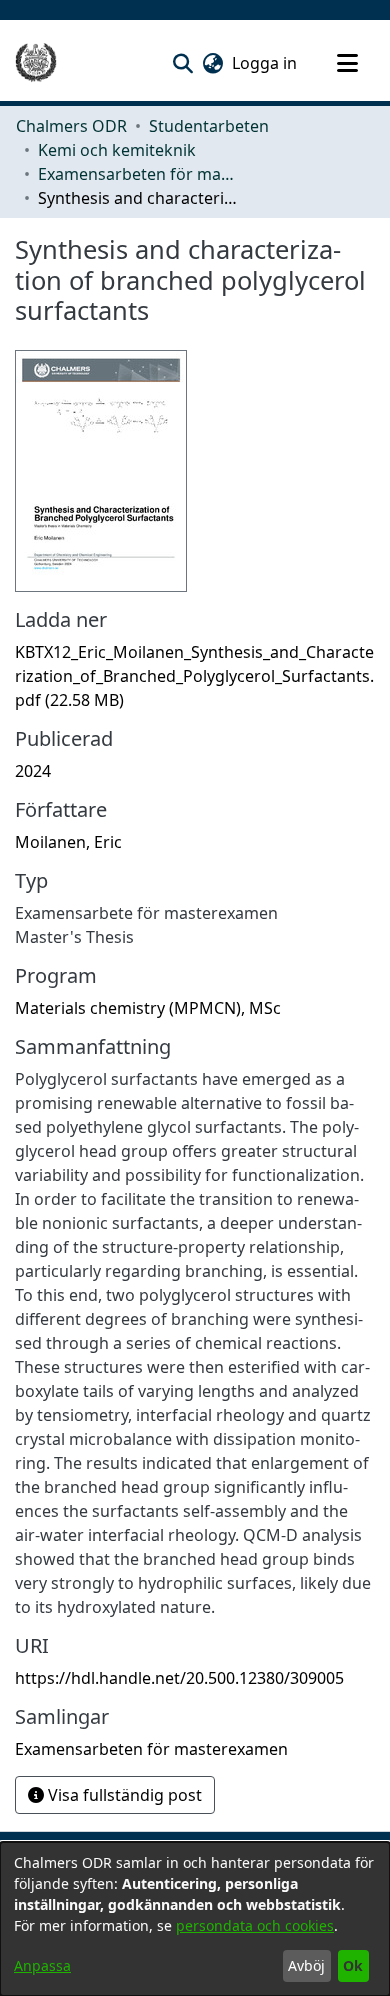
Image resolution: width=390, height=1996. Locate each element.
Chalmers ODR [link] (71, 126)
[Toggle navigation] (347, 63)
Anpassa (42, 1965)
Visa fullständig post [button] (123, 1795)
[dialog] (195, 1919)
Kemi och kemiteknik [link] (117, 150)
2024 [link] (33, 771)
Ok (353, 1965)
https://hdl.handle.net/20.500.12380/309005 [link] (179, 1678)
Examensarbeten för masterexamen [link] (138, 174)
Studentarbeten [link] (209, 126)
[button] (182, 63)
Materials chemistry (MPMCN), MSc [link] (148, 1008)
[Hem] (36, 63)
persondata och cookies (255, 1925)
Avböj (306, 1965)
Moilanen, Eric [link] (68, 842)
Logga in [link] (265, 63)
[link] (194, 676)
